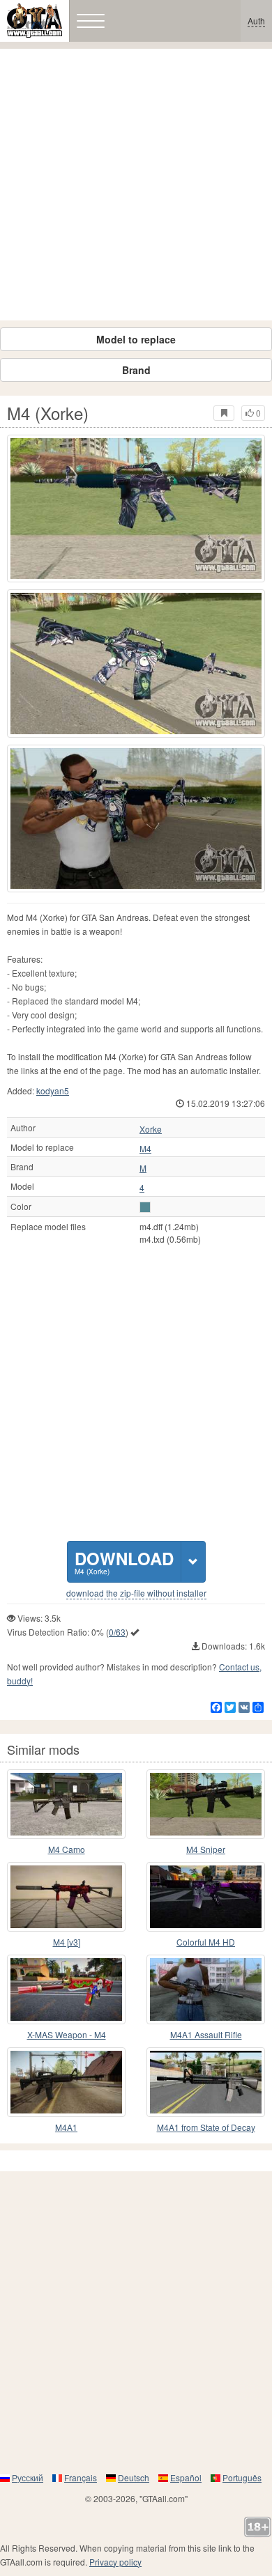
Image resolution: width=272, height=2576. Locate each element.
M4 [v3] (67, 1942)
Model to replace (136, 339)
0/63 (117, 1632)
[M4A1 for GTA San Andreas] (66, 2082)
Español (186, 2477)
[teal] (145, 1207)
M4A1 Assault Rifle (206, 2034)
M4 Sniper (206, 1849)
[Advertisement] (136, 185)
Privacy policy (115, 2562)
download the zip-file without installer (136, 1593)
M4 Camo (67, 1849)
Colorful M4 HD (206, 1942)
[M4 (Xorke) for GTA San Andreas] (136, 509)
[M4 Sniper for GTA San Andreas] (206, 1804)
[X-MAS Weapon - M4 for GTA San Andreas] (66, 1989)
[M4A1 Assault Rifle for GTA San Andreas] (206, 1989)
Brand (136, 370)
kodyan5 (53, 1091)
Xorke (151, 1129)
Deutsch (134, 2477)
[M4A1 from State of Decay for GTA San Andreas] (206, 2082)
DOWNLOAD (124, 1561)
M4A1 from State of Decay (206, 2127)
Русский (28, 2477)
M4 (145, 1149)
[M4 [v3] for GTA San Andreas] (66, 1897)
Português (242, 2477)
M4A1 (66, 2127)
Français (81, 2477)
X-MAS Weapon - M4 (67, 2034)
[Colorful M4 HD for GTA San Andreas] (206, 1897)
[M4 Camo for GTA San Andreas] (66, 1804)
